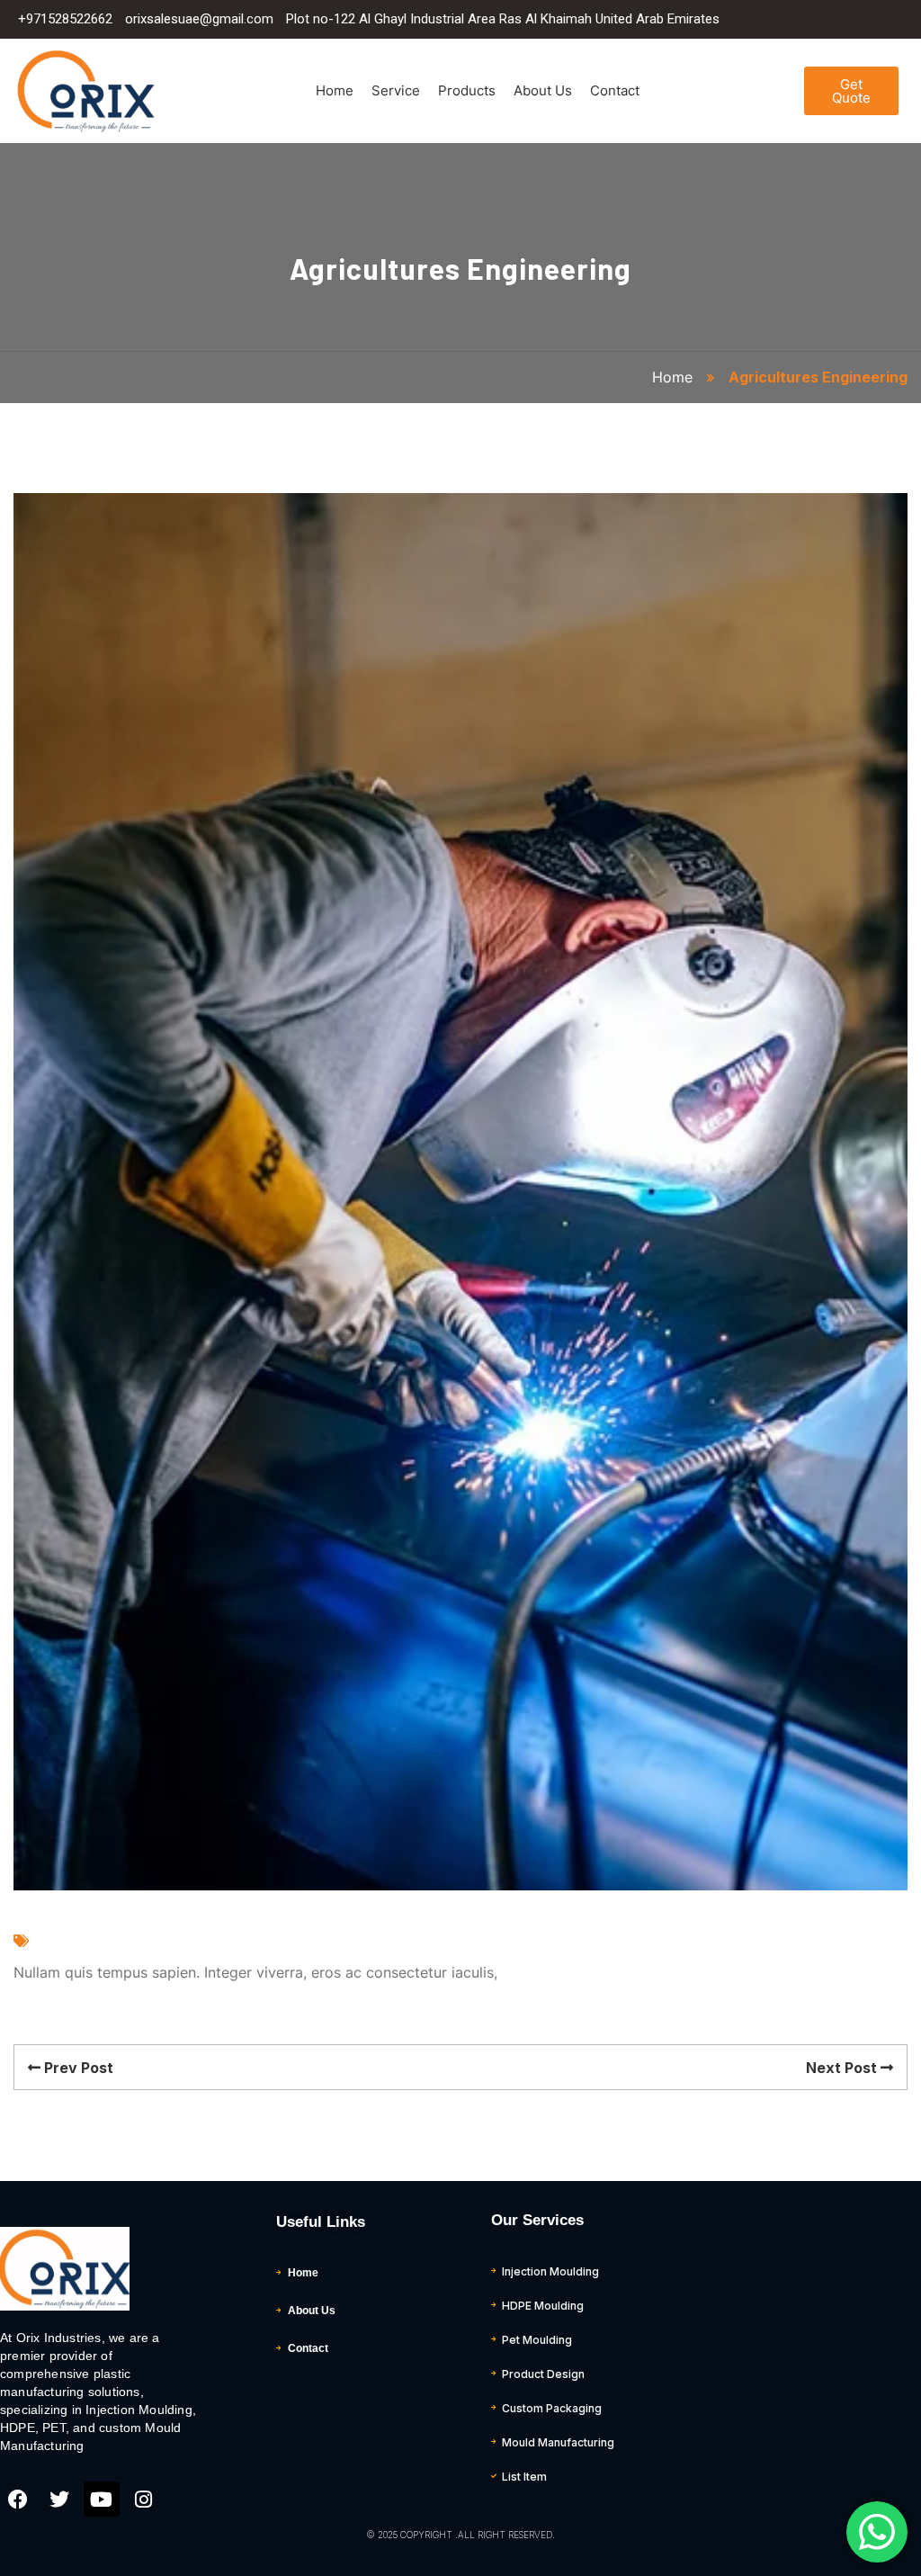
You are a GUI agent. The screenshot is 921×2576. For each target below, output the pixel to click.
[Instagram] (144, 2500)
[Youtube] (102, 2500)
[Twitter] (60, 2500)
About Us (543, 90)
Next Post (843, 2068)
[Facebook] (18, 2500)
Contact (615, 90)
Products (467, 90)
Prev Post (77, 2068)
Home (335, 90)
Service (396, 90)
